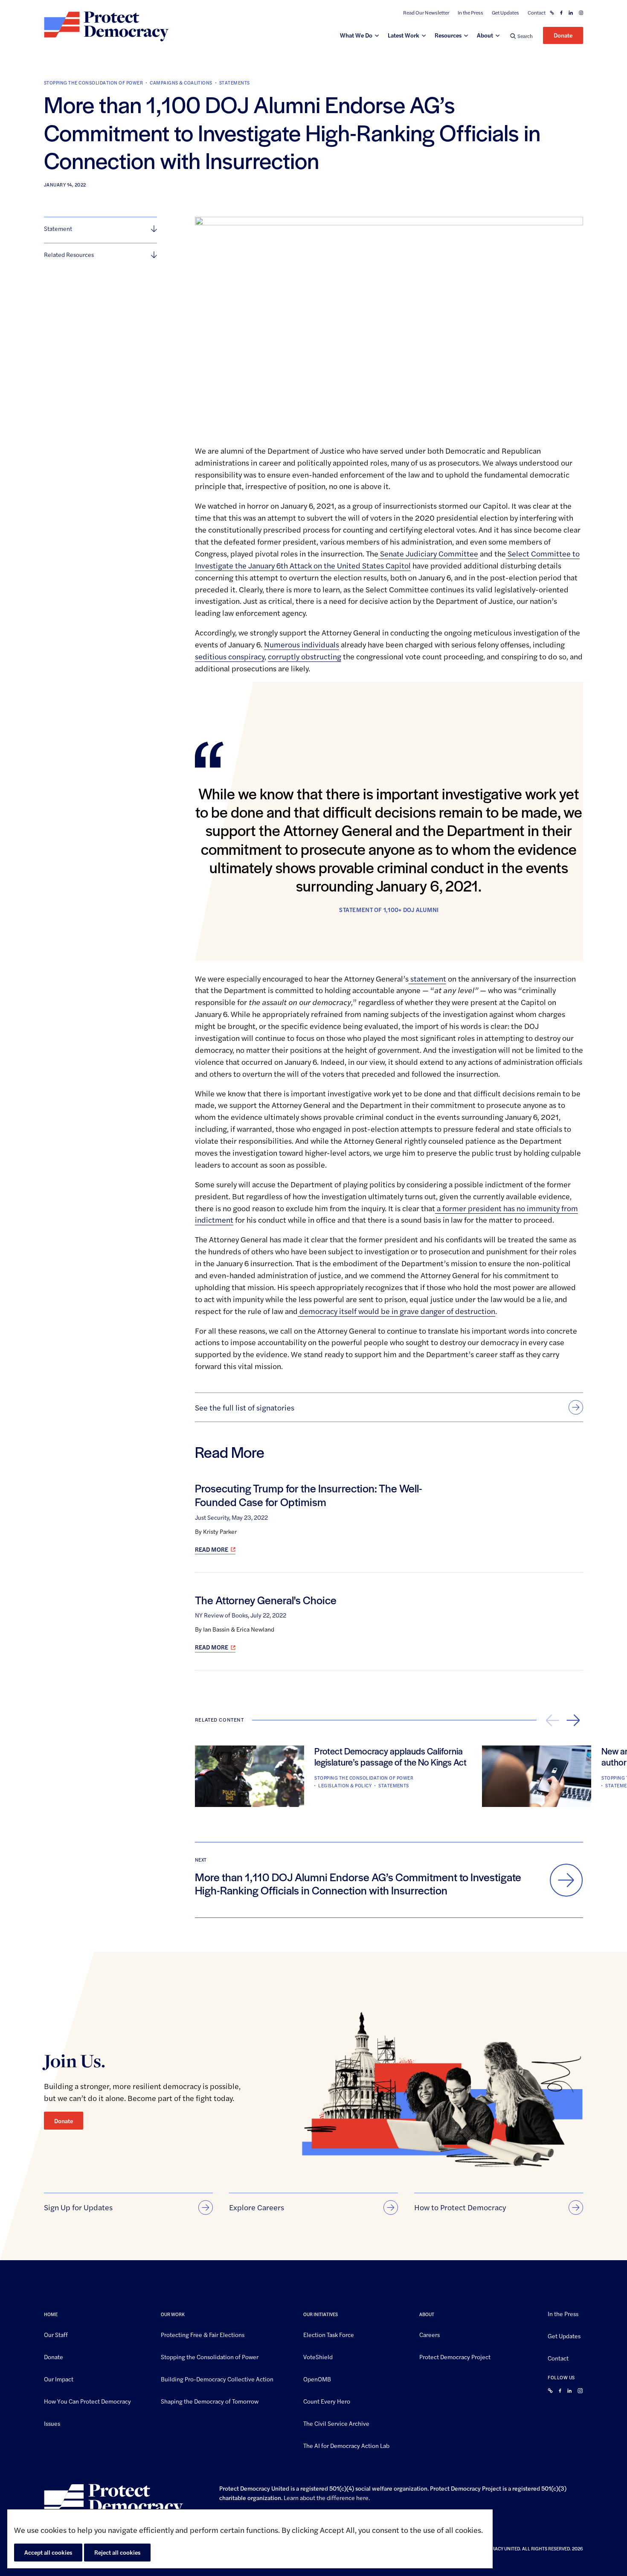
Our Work (173, 2314)
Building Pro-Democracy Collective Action (217, 2379)
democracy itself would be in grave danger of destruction (396, 1311)
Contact (537, 13)
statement (427, 978)
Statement (58, 228)
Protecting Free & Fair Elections (203, 2334)
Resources (448, 35)
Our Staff (56, 2334)
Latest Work (403, 35)
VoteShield (318, 2357)
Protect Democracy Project (455, 2357)
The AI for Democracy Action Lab (346, 2445)
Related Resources (69, 254)
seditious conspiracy (230, 656)
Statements (235, 83)
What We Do (356, 35)
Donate (563, 35)
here (362, 2497)
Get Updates (505, 13)
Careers (430, 2334)
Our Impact (59, 2379)
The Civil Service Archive (336, 2423)
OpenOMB (317, 2379)
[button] (521, 36)
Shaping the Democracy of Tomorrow (210, 2401)
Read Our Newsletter (426, 13)
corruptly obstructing (305, 656)
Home (51, 2314)
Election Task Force (329, 2334)
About (485, 35)
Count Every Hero (327, 2401)
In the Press (470, 13)
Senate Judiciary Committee (428, 553)
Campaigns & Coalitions (181, 83)
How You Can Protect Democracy (87, 2401)
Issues (52, 2423)
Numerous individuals (302, 644)
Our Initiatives (321, 2314)
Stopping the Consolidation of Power (93, 83)
